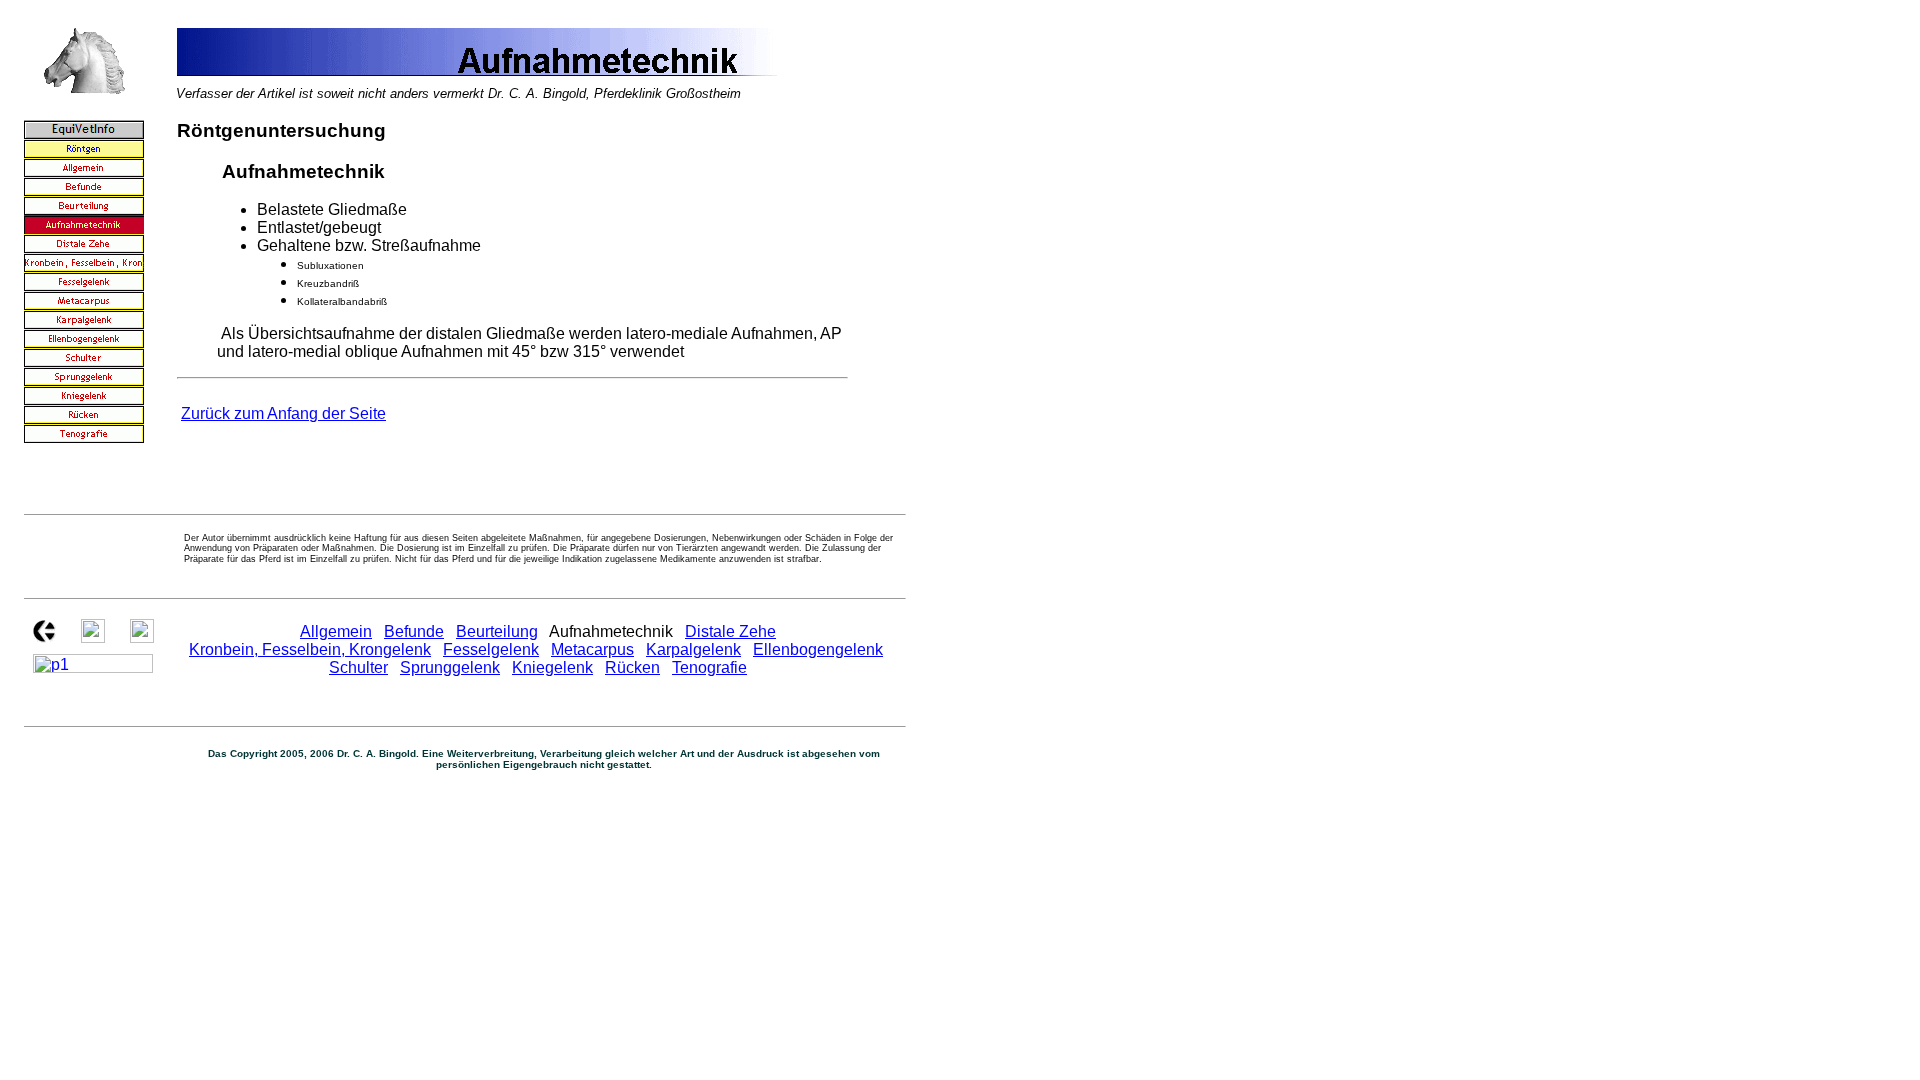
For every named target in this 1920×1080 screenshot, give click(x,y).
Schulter (358, 667)
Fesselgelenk (491, 649)
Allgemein (336, 631)
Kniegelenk (552, 667)
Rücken (632, 667)
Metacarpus (592, 649)
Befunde (414, 631)
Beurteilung (497, 631)
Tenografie (709, 667)
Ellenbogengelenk (818, 649)
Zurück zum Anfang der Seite (283, 413)
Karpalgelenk (693, 649)
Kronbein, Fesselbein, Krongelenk (310, 649)
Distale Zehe (730, 631)
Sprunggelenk (450, 667)
